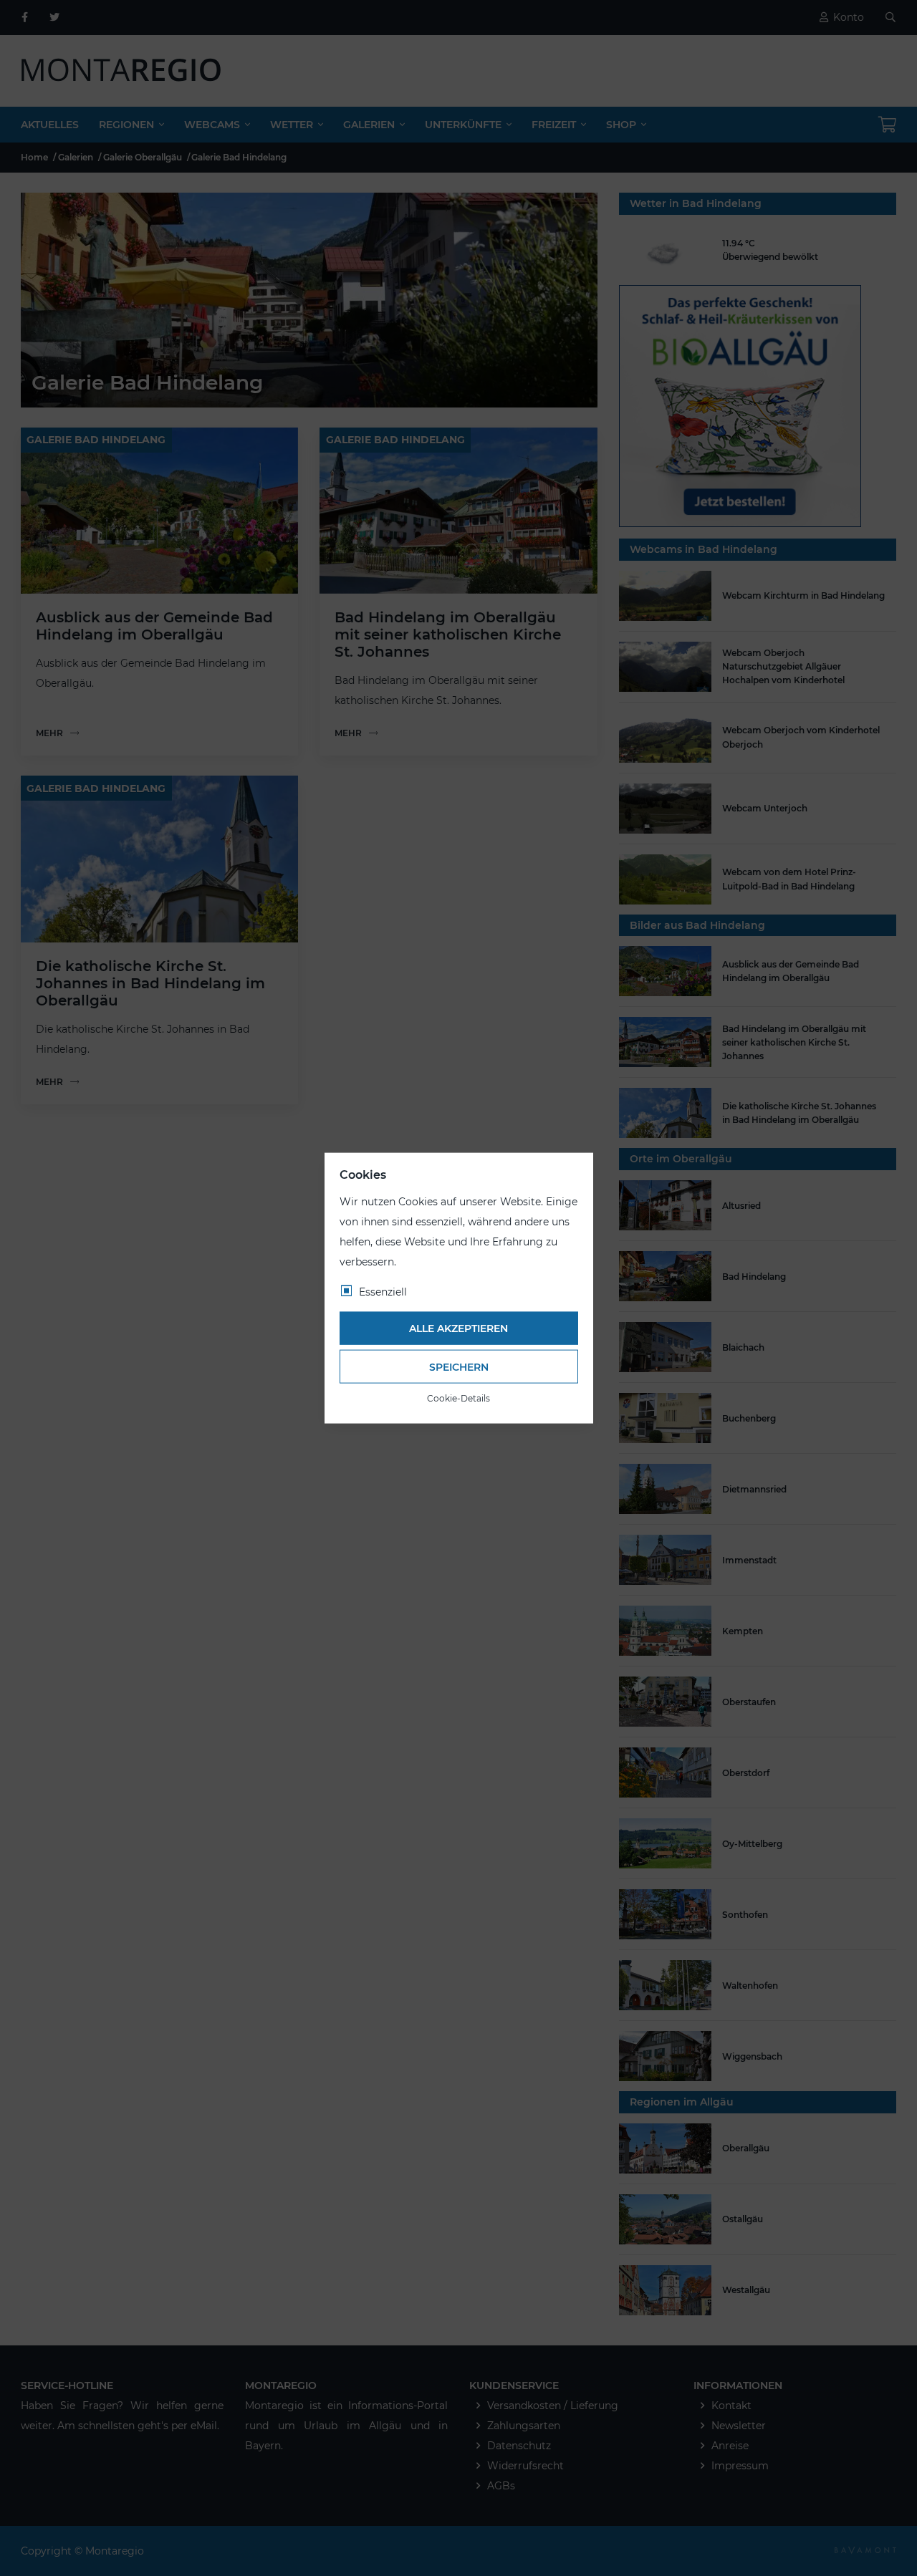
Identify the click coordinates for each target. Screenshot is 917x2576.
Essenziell (383, 1291)
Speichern (459, 1366)
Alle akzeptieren (458, 1328)
